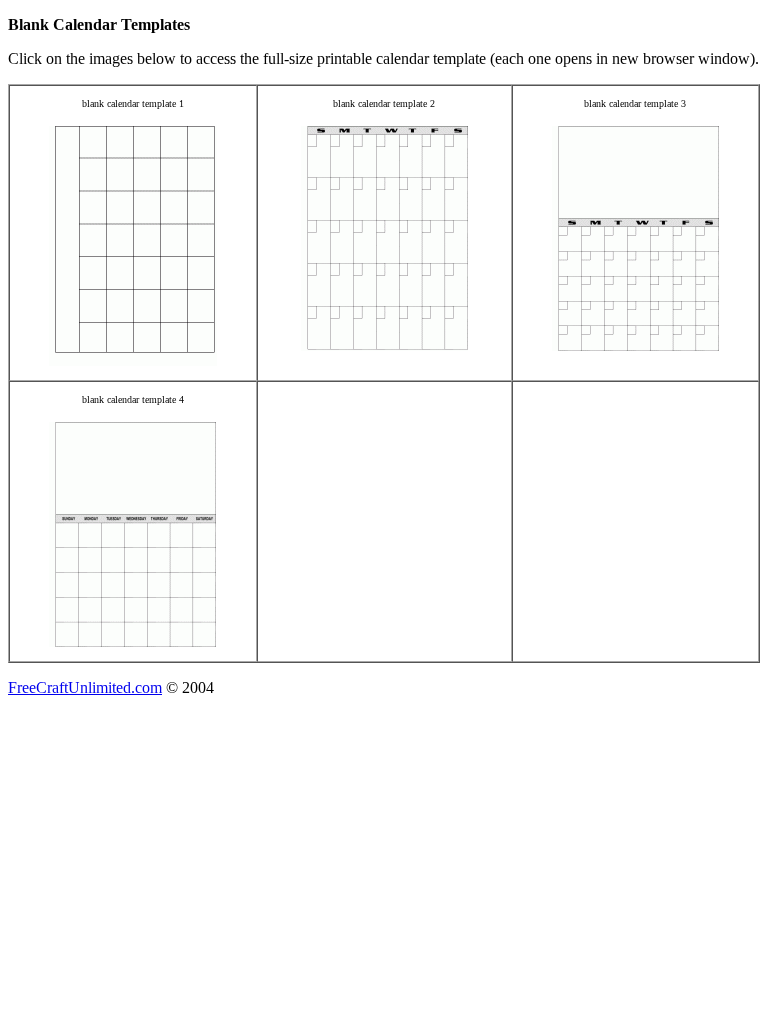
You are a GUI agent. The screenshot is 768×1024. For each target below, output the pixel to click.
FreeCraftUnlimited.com (85, 687)
